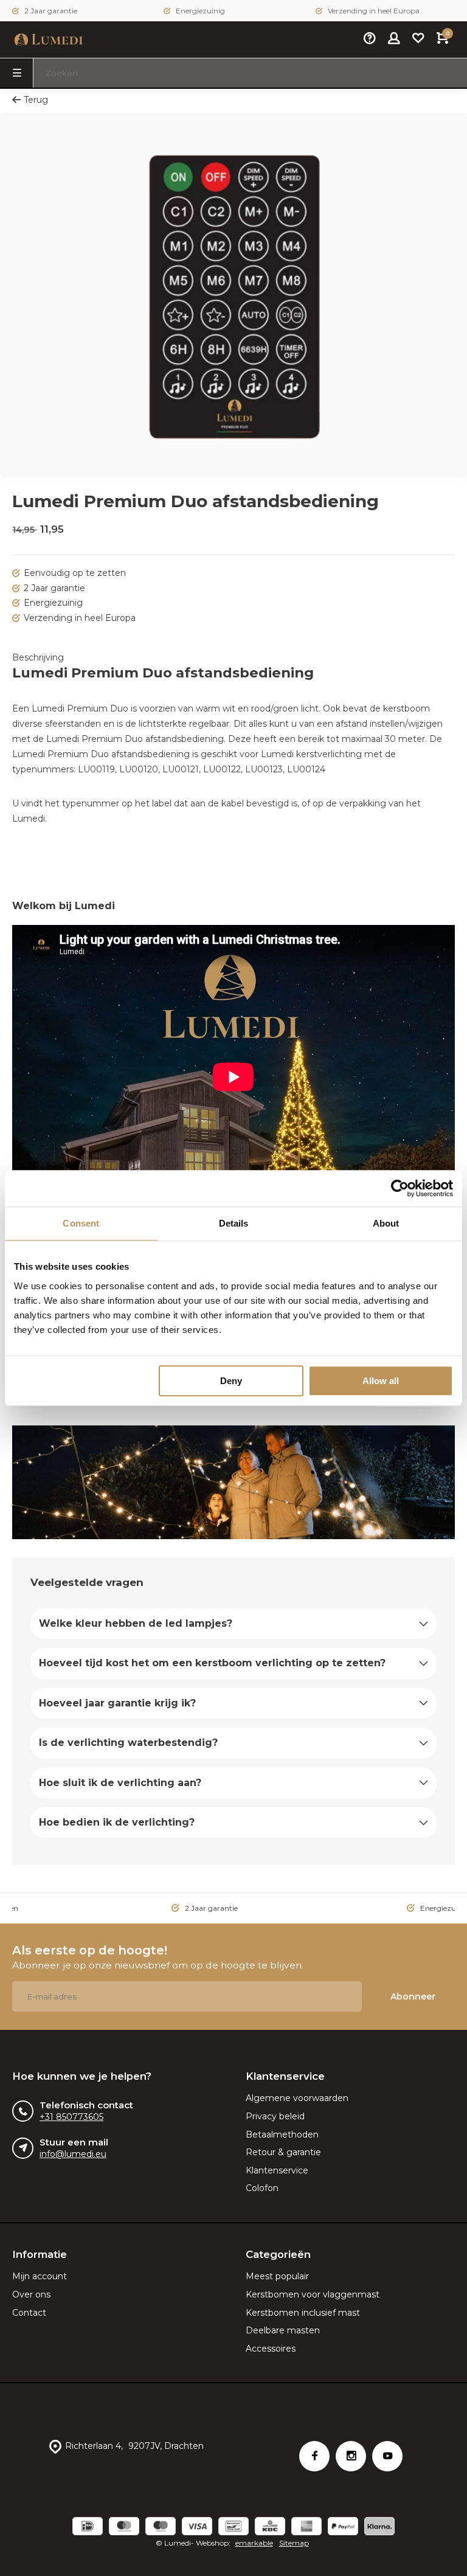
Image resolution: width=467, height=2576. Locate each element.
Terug (36, 100)
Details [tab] (234, 1223)
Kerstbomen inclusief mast (303, 2313)
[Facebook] (314, 2456)
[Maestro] (161, 2528)
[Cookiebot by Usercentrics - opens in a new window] (400, 1188)
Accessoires (271, 2349)
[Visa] (197, 2528)
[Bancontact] (233, 2528)
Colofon (262, 2188)
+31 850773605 (71, 2117)
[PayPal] (343, 2528)
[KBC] (270, 2528)
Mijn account (40, 2276)
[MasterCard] (124, 2528)
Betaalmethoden (282, 2135)
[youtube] (387, 2456)
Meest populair (277, 2276)
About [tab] (386, 1223)
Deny (231, 1381)
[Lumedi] (49, 40)
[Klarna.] (379, 2528)
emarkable (254, 2543)
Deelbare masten (283, 2330)
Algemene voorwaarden (297, 2098)
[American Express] (306, 2528)
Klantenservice (277, 2170)
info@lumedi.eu (73, 2154)
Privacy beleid (275, 2116)
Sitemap (294, 2543)
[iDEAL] (88, 2528)
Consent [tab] (81, 1223)
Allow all (381, 1381)
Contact (29, 2313)
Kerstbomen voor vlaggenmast (313, 2294)
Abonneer (413, 1996)
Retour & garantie (283, 2152)
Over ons (31, 2294)
